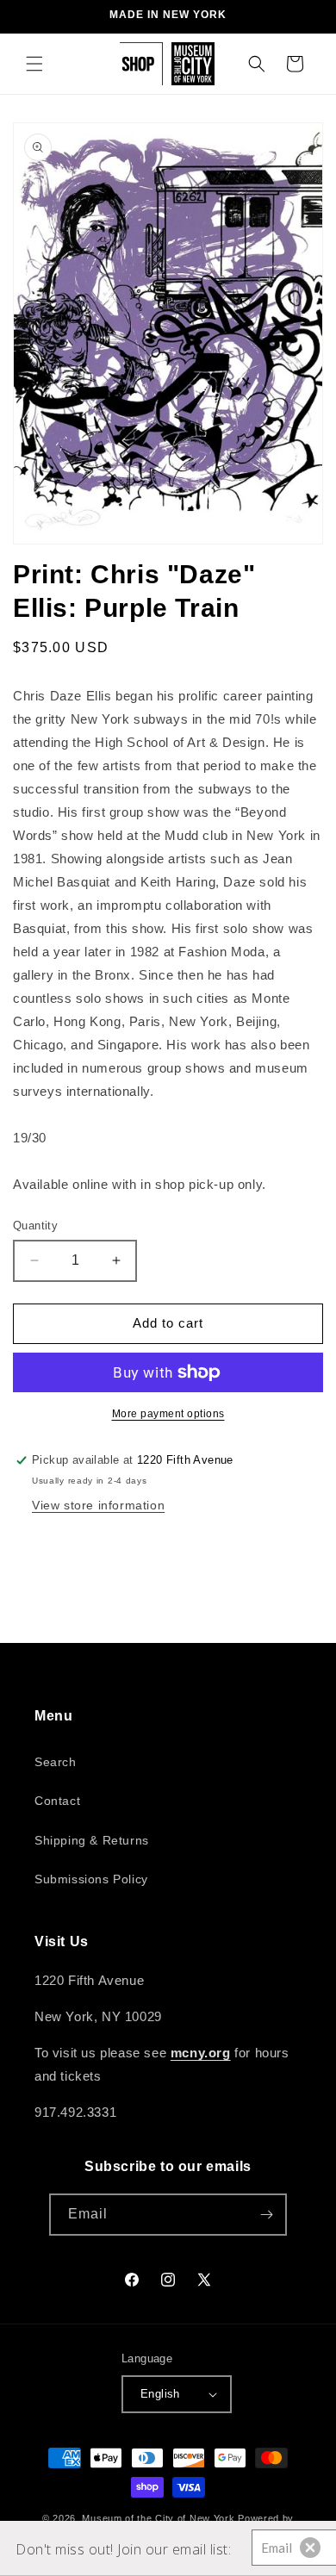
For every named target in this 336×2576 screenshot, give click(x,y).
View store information (98, 1505)
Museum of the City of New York (158, 2518)
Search (56, 1762)
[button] (34, 64)
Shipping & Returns (92, 1840)
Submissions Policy (91, 1879)
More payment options (168, 1414)
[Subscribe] (266, 2215)
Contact (57, 1801)
